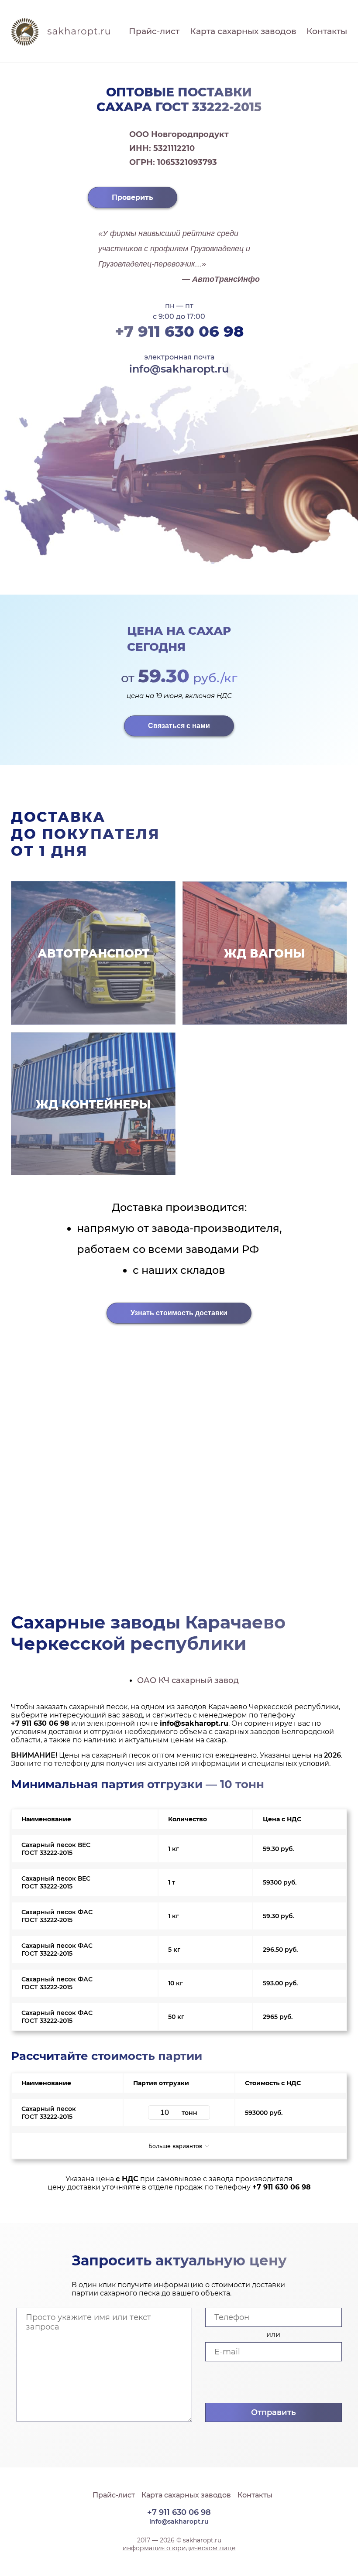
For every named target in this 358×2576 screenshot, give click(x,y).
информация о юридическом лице (179, 2548)
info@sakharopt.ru (179, 369)
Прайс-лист (154, 31)
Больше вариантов (176, 2146)
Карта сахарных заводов (243, 31)
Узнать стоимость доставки (179, 1313)
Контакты (327, 31)
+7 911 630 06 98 (179, 331)
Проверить (133, 197)
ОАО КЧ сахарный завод (188, 1680)
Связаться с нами (179, 726)
